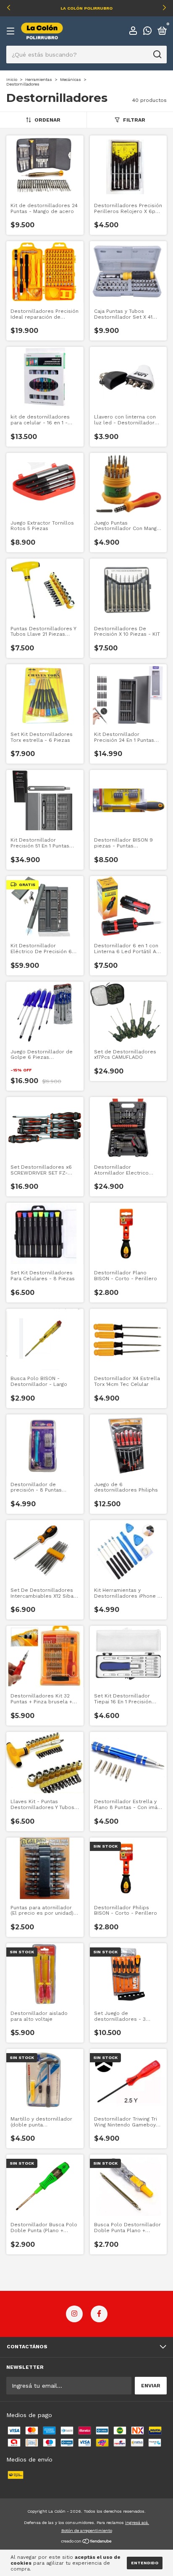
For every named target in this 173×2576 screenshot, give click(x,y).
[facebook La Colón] (99, 2314)
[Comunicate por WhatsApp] (147, 32)
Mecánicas (71, 79)
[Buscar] (157, 55)
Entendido (145, 2563)
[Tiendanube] (87, 2542)
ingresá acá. (137, 2523)
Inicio (12, 79)
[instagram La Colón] (74, 2314)
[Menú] (12, 31)
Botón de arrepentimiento (87, 2531)
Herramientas (39, 79)
